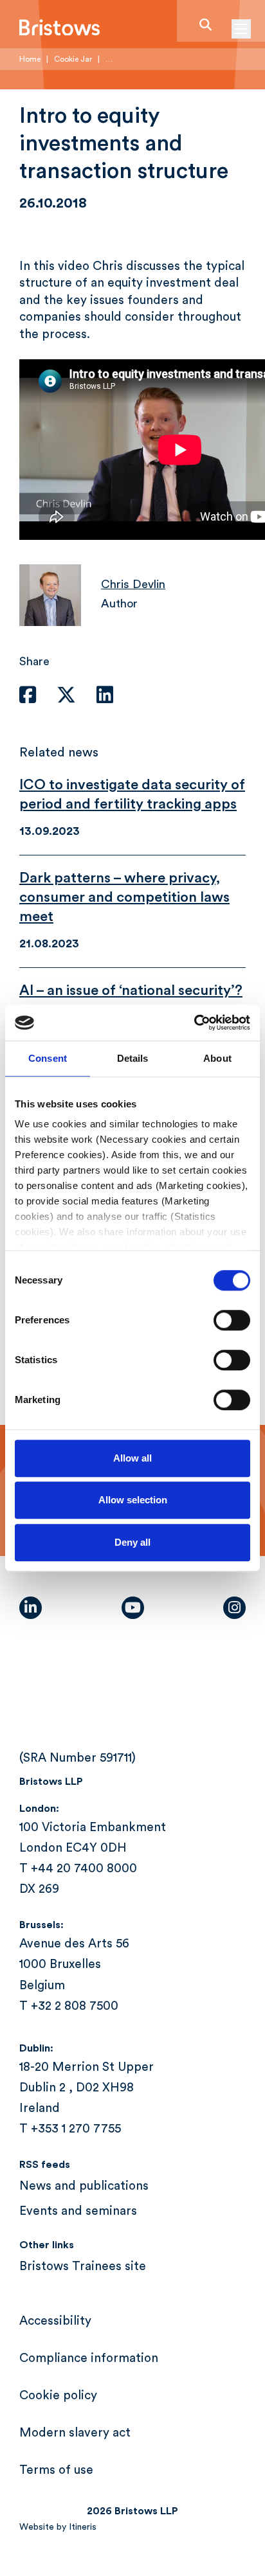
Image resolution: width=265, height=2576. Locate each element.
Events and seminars (78, 2211)
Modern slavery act (75, 2433)
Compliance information (89, 2358)
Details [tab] (133, 1058)
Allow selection (133, 1500)
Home (30, 59)
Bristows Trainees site (83, 2267)
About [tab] (217, 1058)
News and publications (84, 2186)
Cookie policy (58, 2396)
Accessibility (55, 2321)
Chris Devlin (133, 584)
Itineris (83, 2527)
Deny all (132, 1542)
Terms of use (56, 2470)
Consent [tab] (48, 1058)
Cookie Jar (73, 59)
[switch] (232, 1320)
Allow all (132, 1458)
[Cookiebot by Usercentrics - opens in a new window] (194, 1023)
